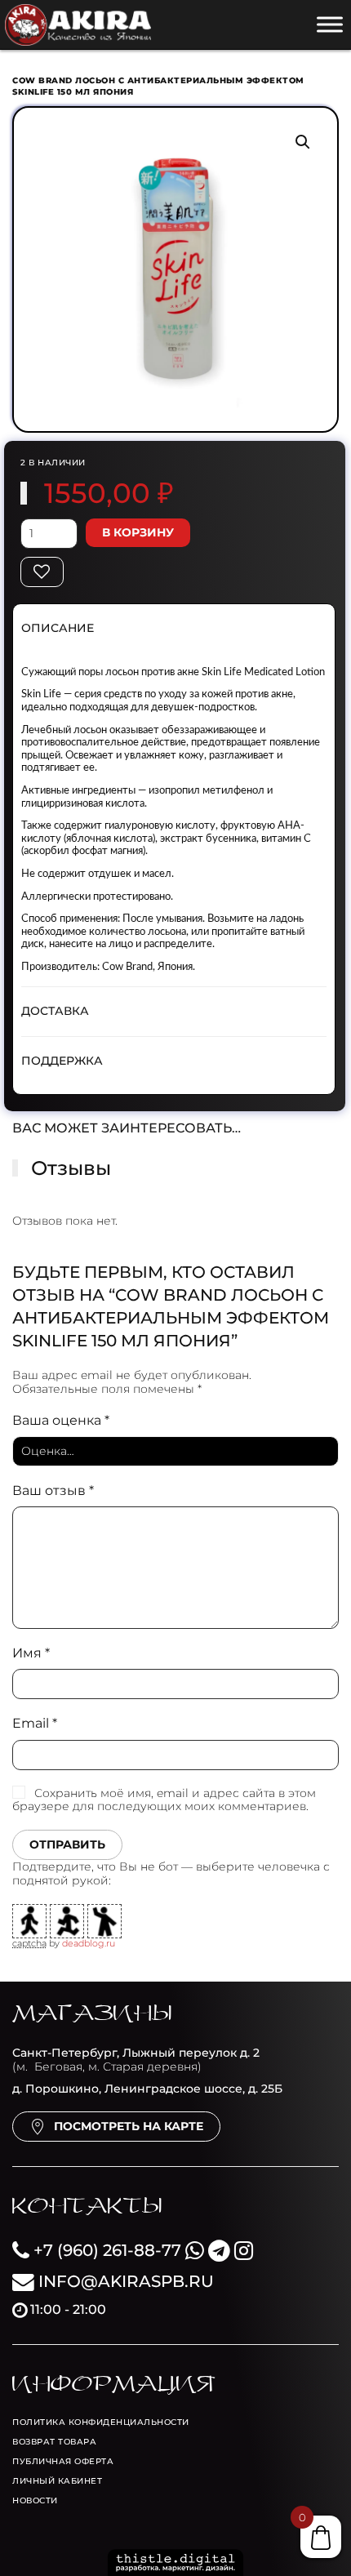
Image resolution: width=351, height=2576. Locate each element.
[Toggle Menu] (330, 24)
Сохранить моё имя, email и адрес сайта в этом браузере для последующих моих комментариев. (164, 1800)
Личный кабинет (57, 2481)
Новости (35, 2500)
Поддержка (62, 1061)
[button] (303, 142)
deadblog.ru (89, 1943)
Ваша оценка (61, 1420)
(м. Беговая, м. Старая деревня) (136, 2060)
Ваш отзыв (53, 1490)
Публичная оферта (63, 2461)
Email (35, 1723)
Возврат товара (54, 2442)
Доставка (55, 1011)
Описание (58, 628)
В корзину (138, 532)
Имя (31, 1653)
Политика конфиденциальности (101, 2422)
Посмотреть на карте (129, 2126)
